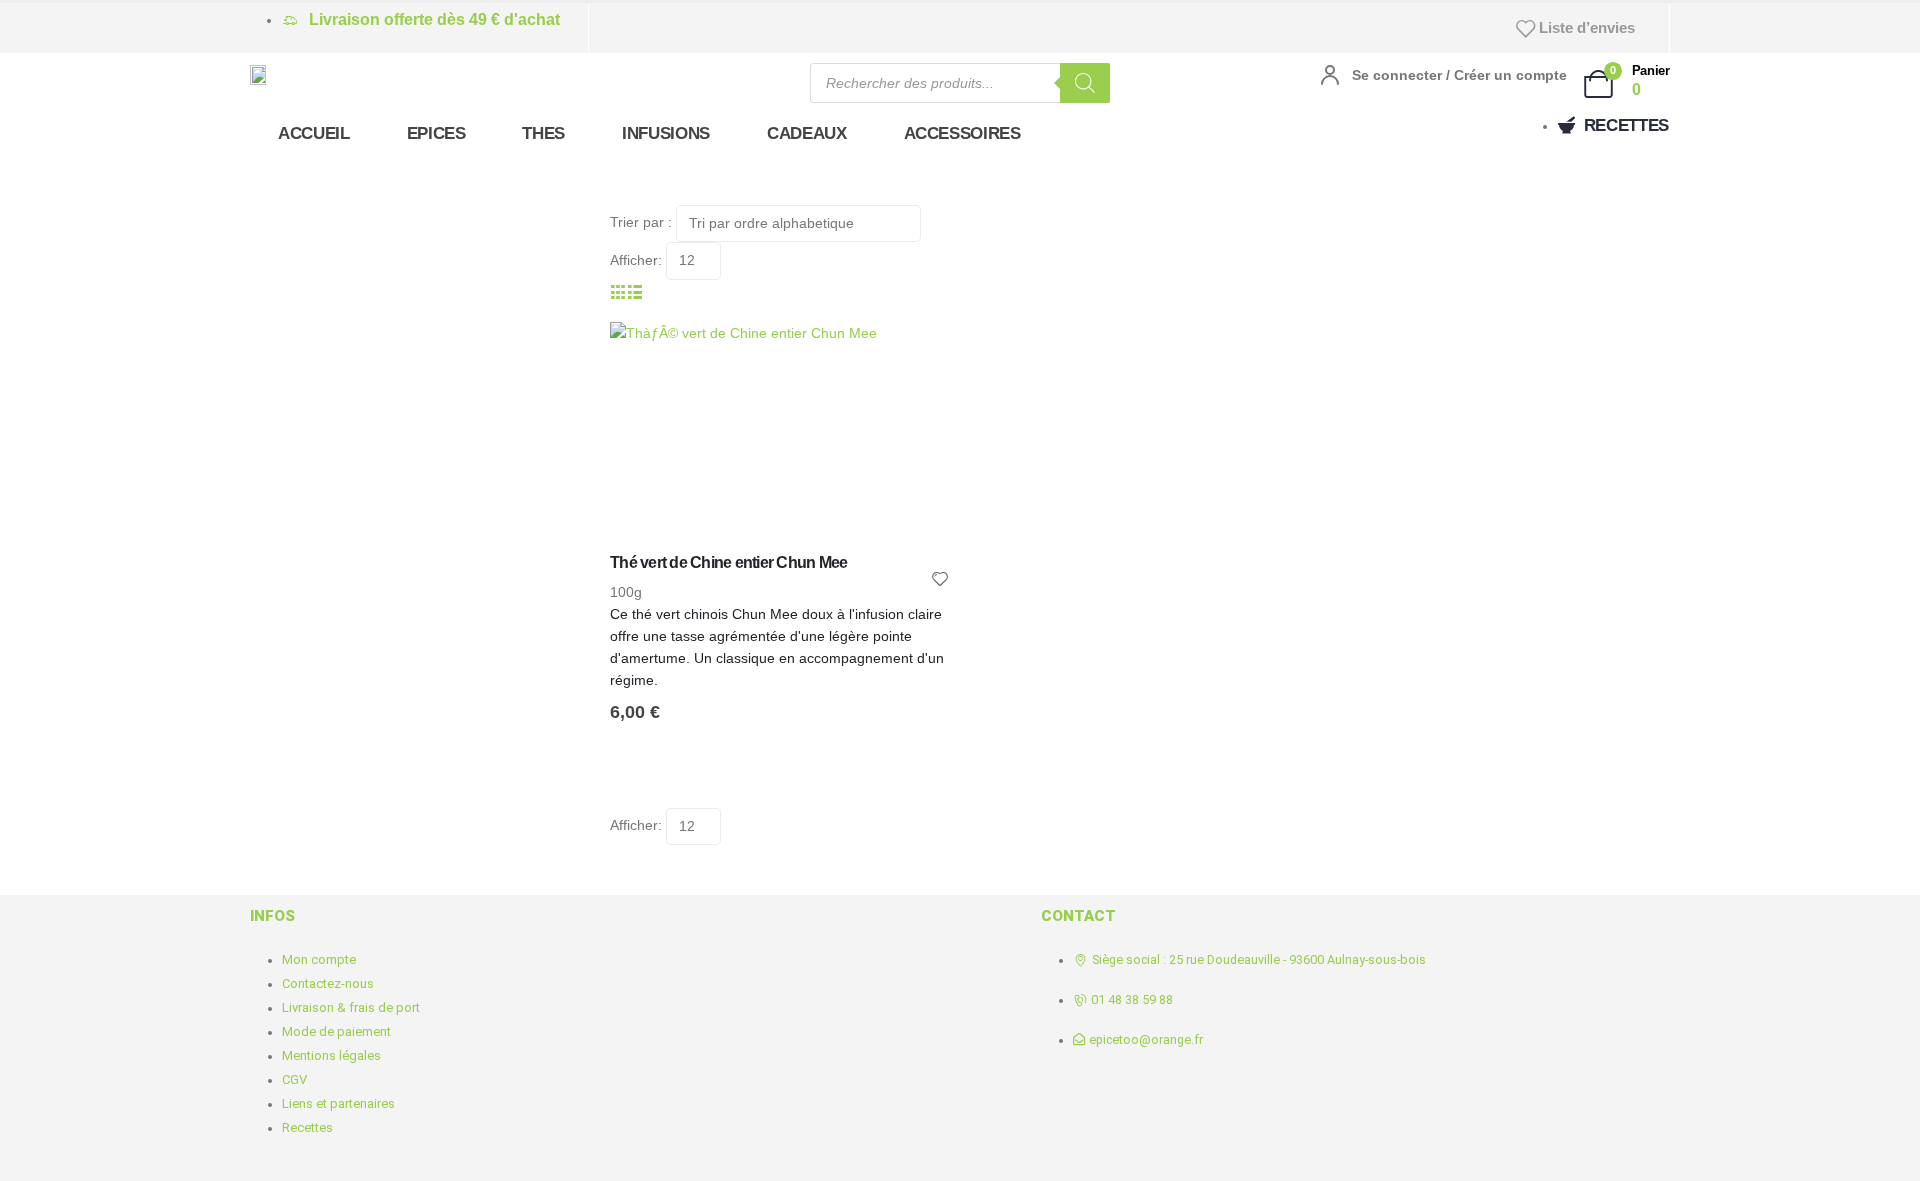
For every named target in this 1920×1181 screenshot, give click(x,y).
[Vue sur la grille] (618, 291)
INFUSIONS (666, 133)
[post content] (780, 437)
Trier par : (641, 222)
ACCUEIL (314, 133)
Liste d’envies (1587, 27)
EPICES (436, 133)
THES (543, 133)
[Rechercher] (1085, 83)
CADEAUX (807, 133)
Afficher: (636, 260)
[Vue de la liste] (635, 291)
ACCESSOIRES (962, 133)
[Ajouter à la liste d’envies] (940, 578)
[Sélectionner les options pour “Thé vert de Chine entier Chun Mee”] (917, 355)
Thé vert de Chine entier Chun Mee (728, 562)
